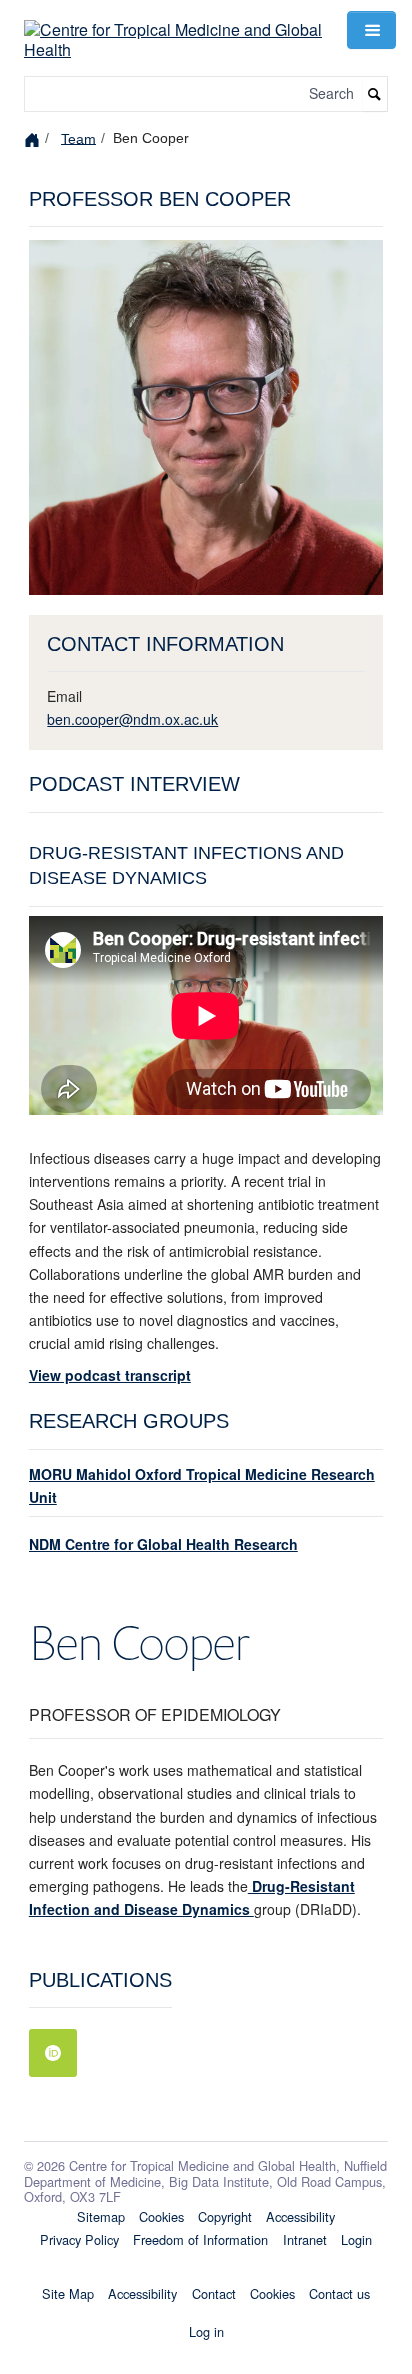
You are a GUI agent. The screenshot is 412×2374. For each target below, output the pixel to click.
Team (78, 138)
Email (64, 696)
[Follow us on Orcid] (53, 2053)
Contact (214, 2293)
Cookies (161, 2216)
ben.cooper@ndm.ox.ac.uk (132, 719)
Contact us (339, 2293)
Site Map (68, 2293)
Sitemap (101, 2216)
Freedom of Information (200, 2239)
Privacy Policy (79, 2239)
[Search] (375, 94)
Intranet (305, 2239)
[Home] (34, 138)
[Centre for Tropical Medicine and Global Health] (173, 27)
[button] (371, 30)
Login (356, 2239)
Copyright (225, 2216)
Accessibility (300, 2216)
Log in (206, 2331)
